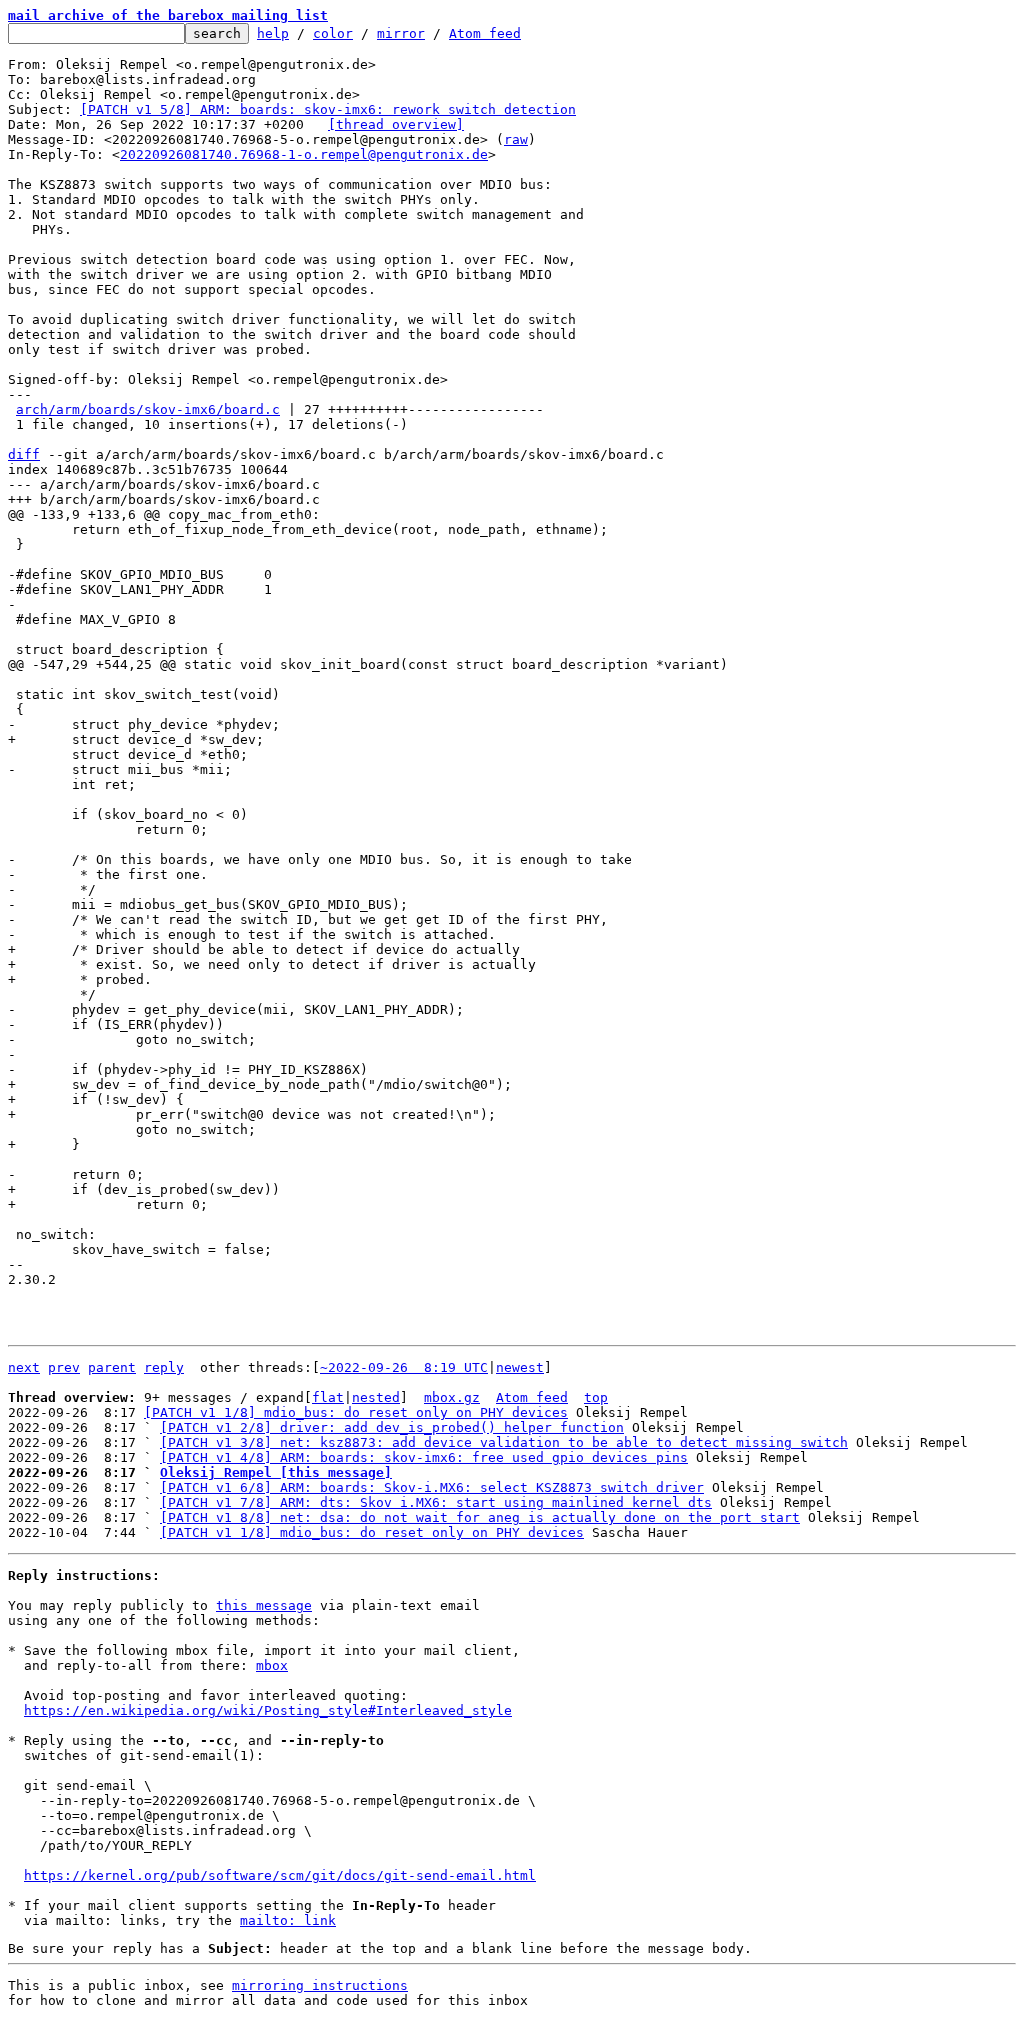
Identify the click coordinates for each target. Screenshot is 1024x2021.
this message (264, 1605)
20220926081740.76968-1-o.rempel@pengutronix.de (304, 154)
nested (376, 1397)
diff (24, 454)
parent (112, 1367)
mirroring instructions (320, 1985)
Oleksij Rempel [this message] (276, 1472)
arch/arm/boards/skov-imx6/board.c (148, 409)
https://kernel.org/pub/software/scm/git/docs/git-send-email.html (280, 1875)
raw (516, 139)
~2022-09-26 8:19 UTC (404, 1367)
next (24, 1367)
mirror (401, 33)
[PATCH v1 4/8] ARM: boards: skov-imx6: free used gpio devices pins (424, 1457)
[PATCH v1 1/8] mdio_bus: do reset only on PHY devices (356, 1412)
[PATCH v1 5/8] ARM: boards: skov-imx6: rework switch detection (328, 109)
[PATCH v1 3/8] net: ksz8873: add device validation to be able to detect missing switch (504, 1442)
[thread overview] (396, 124)
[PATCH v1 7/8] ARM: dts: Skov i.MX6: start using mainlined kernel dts (436, 1502)
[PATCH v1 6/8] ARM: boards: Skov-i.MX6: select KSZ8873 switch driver (432, 1487)
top (596, 1397)
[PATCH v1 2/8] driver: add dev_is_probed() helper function (392, 1427)
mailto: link (288, 1920)
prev (64, 1367)
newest (520, 1367)
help (273, 33)
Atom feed (485, 33)
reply (164, 1367)
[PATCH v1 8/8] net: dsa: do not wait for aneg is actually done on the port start (480, 1517)
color (333, 33)
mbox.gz (452, 1397)
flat (328, 1397)
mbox (272, 1665)
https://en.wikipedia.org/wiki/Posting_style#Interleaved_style (268, 1710)
